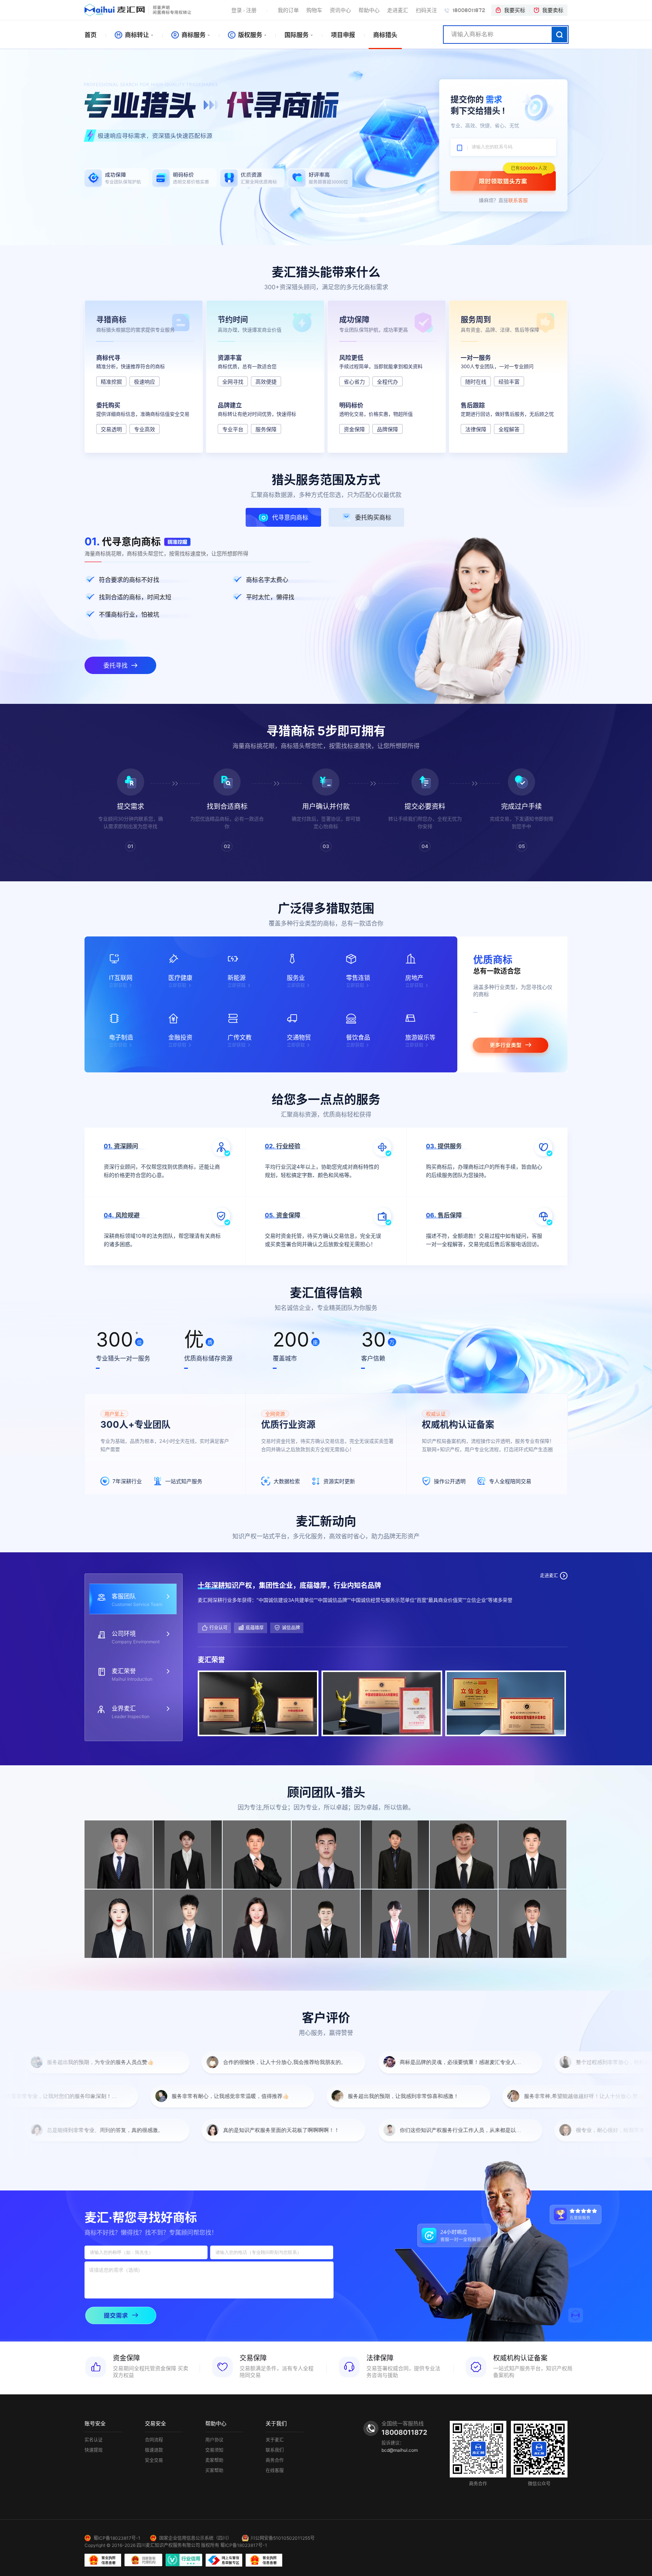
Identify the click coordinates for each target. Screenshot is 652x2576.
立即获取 (118, 985)
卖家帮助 (214, 2460)
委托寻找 (115, 665)
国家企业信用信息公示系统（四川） (195, 2538)
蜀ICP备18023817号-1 (117, 2538)
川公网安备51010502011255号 (283, 2538)
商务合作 (275, 2460)
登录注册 (244, 10)
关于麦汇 (275, 2440)
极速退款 (154, 2450)
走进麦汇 (398, 10)
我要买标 (515, 10)
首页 (91, 35)
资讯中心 (340, 10)
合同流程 (154, 2440)
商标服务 (193, 35)
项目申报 (343, 35)
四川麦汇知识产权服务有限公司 (168, 2545)
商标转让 (136, 35)
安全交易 (154, 2460)
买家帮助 (214, 2471)
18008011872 (468, 10)
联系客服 (518, 200)
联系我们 (275, 2450)
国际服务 (297, 35)
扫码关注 (426, 10)
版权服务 (249, 35)
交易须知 (214, 2450)
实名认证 (94, 2440)
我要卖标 (553, 10)
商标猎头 (385, 35)
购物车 (314, 10)
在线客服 (275, 2471)
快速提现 (94, 2450)
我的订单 (288, 10)
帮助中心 (369, 10)
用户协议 (214, 2440)
